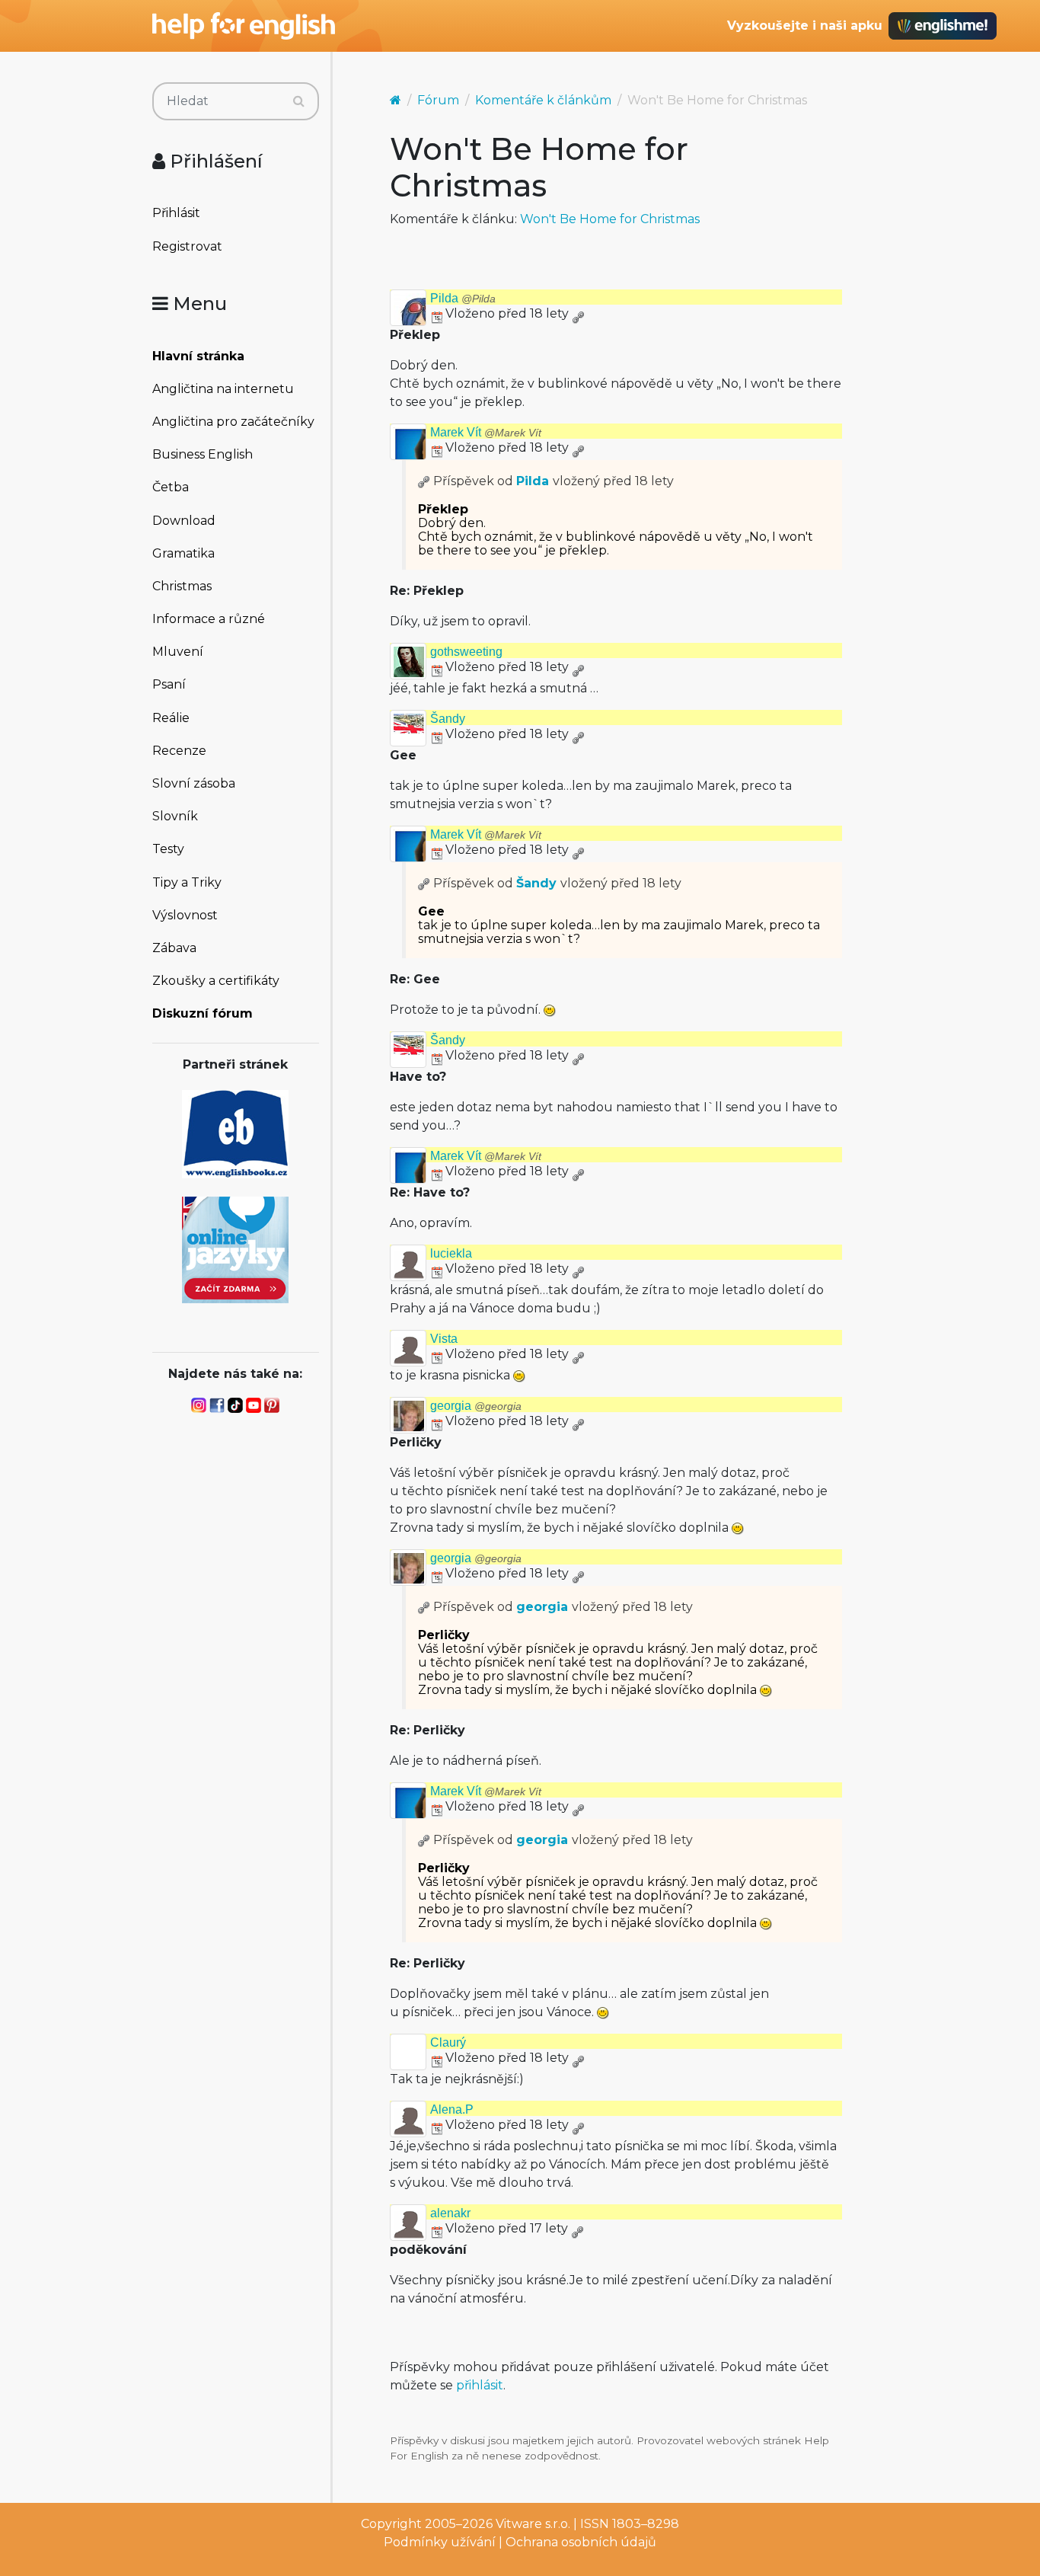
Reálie (171, 718)
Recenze (179, 751)
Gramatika (183, 553)
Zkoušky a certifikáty (216, 981)
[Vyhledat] (299, 101)
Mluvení (178, 652)
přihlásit (480, 2385)
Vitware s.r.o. (533, 2524)
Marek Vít (486, 432)
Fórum (438, 100)
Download (184, 521)
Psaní (169, 684)
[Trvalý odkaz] (578, 313)
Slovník (175, 816)
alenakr (450, 2213)
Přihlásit (176, 213)
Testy (168, 849)
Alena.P (452, 2109)
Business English (203, 454)
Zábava (174, 948)
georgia (476, 1406)
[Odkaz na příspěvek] (424, 481)
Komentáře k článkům (543, 100)
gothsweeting (466, 652)
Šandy (448, 719)
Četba (171, 487)
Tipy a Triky (187, 882)
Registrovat (187, 246)
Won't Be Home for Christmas (610, 219)
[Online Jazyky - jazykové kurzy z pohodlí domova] (235, 1249)
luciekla (451, 1253)
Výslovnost (185, 915)
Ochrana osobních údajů (581, 2542)
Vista (444, 1339)
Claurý (448, 2042)
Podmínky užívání (440, 2542)
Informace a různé (209, 619)
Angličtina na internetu (223, 389)
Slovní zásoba (194, 783)
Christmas (182, 586)
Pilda (463, 298)
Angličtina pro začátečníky (233, 422)
